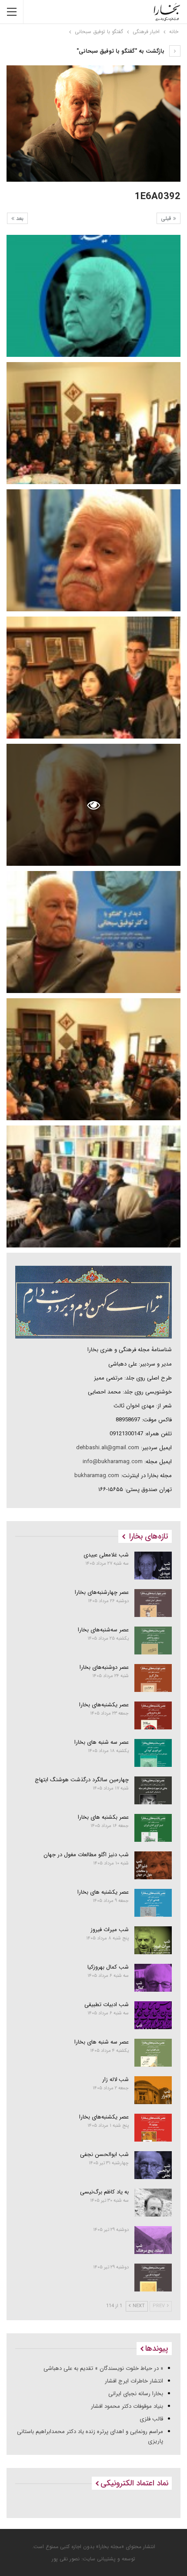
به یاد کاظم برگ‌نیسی (104, 2192)
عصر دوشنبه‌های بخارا (104, 1667)
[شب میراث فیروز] (153, 1940)
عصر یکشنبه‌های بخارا (104, 1705)
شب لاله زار (115, 2079)
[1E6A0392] (93, 296)
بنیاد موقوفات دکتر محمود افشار (127, 2406)
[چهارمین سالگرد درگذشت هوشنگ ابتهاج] (153, 1790)
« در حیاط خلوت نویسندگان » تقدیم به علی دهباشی (103, 2368)
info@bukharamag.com (113, 1462)
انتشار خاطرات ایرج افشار (134, 2381)
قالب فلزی (151, 2419)
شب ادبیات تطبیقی (107, 2005)
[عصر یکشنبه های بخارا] (153, 1903)
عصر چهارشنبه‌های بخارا (102, 1592)
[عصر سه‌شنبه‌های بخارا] (153, 1641)
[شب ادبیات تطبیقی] (153, 2015)
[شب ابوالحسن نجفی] (153, 2165)
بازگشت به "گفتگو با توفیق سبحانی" (121, 51)
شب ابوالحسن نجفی (104, 2154)
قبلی (167, 219)
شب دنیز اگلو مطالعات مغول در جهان (86, 1855)
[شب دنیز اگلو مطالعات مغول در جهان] (153, 1865)
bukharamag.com (97, 1476)
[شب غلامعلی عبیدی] (153, 1566)
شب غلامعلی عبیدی (106, 1555)
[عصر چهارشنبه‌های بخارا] (153, 1603)
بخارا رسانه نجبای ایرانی (136, 2394)
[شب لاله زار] (153, 2090)
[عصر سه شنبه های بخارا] (153, 1753)
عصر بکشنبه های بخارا (103, 1817)
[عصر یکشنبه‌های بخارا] (153, 1715)
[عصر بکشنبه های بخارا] (153, 1828)
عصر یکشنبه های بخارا (103, 1892)
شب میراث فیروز (110, 1930)
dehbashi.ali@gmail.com (108, 1448)
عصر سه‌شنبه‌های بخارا (103, 1630)
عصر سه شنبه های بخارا (102, 1742)
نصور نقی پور (66, 2559)
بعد (19, 219)
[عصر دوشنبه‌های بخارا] (153, 1678)
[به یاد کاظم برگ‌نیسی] (153, 2203)
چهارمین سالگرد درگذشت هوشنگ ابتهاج (82, 1780)
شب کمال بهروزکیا (108, 1967)
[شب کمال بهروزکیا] (153, 1978)
